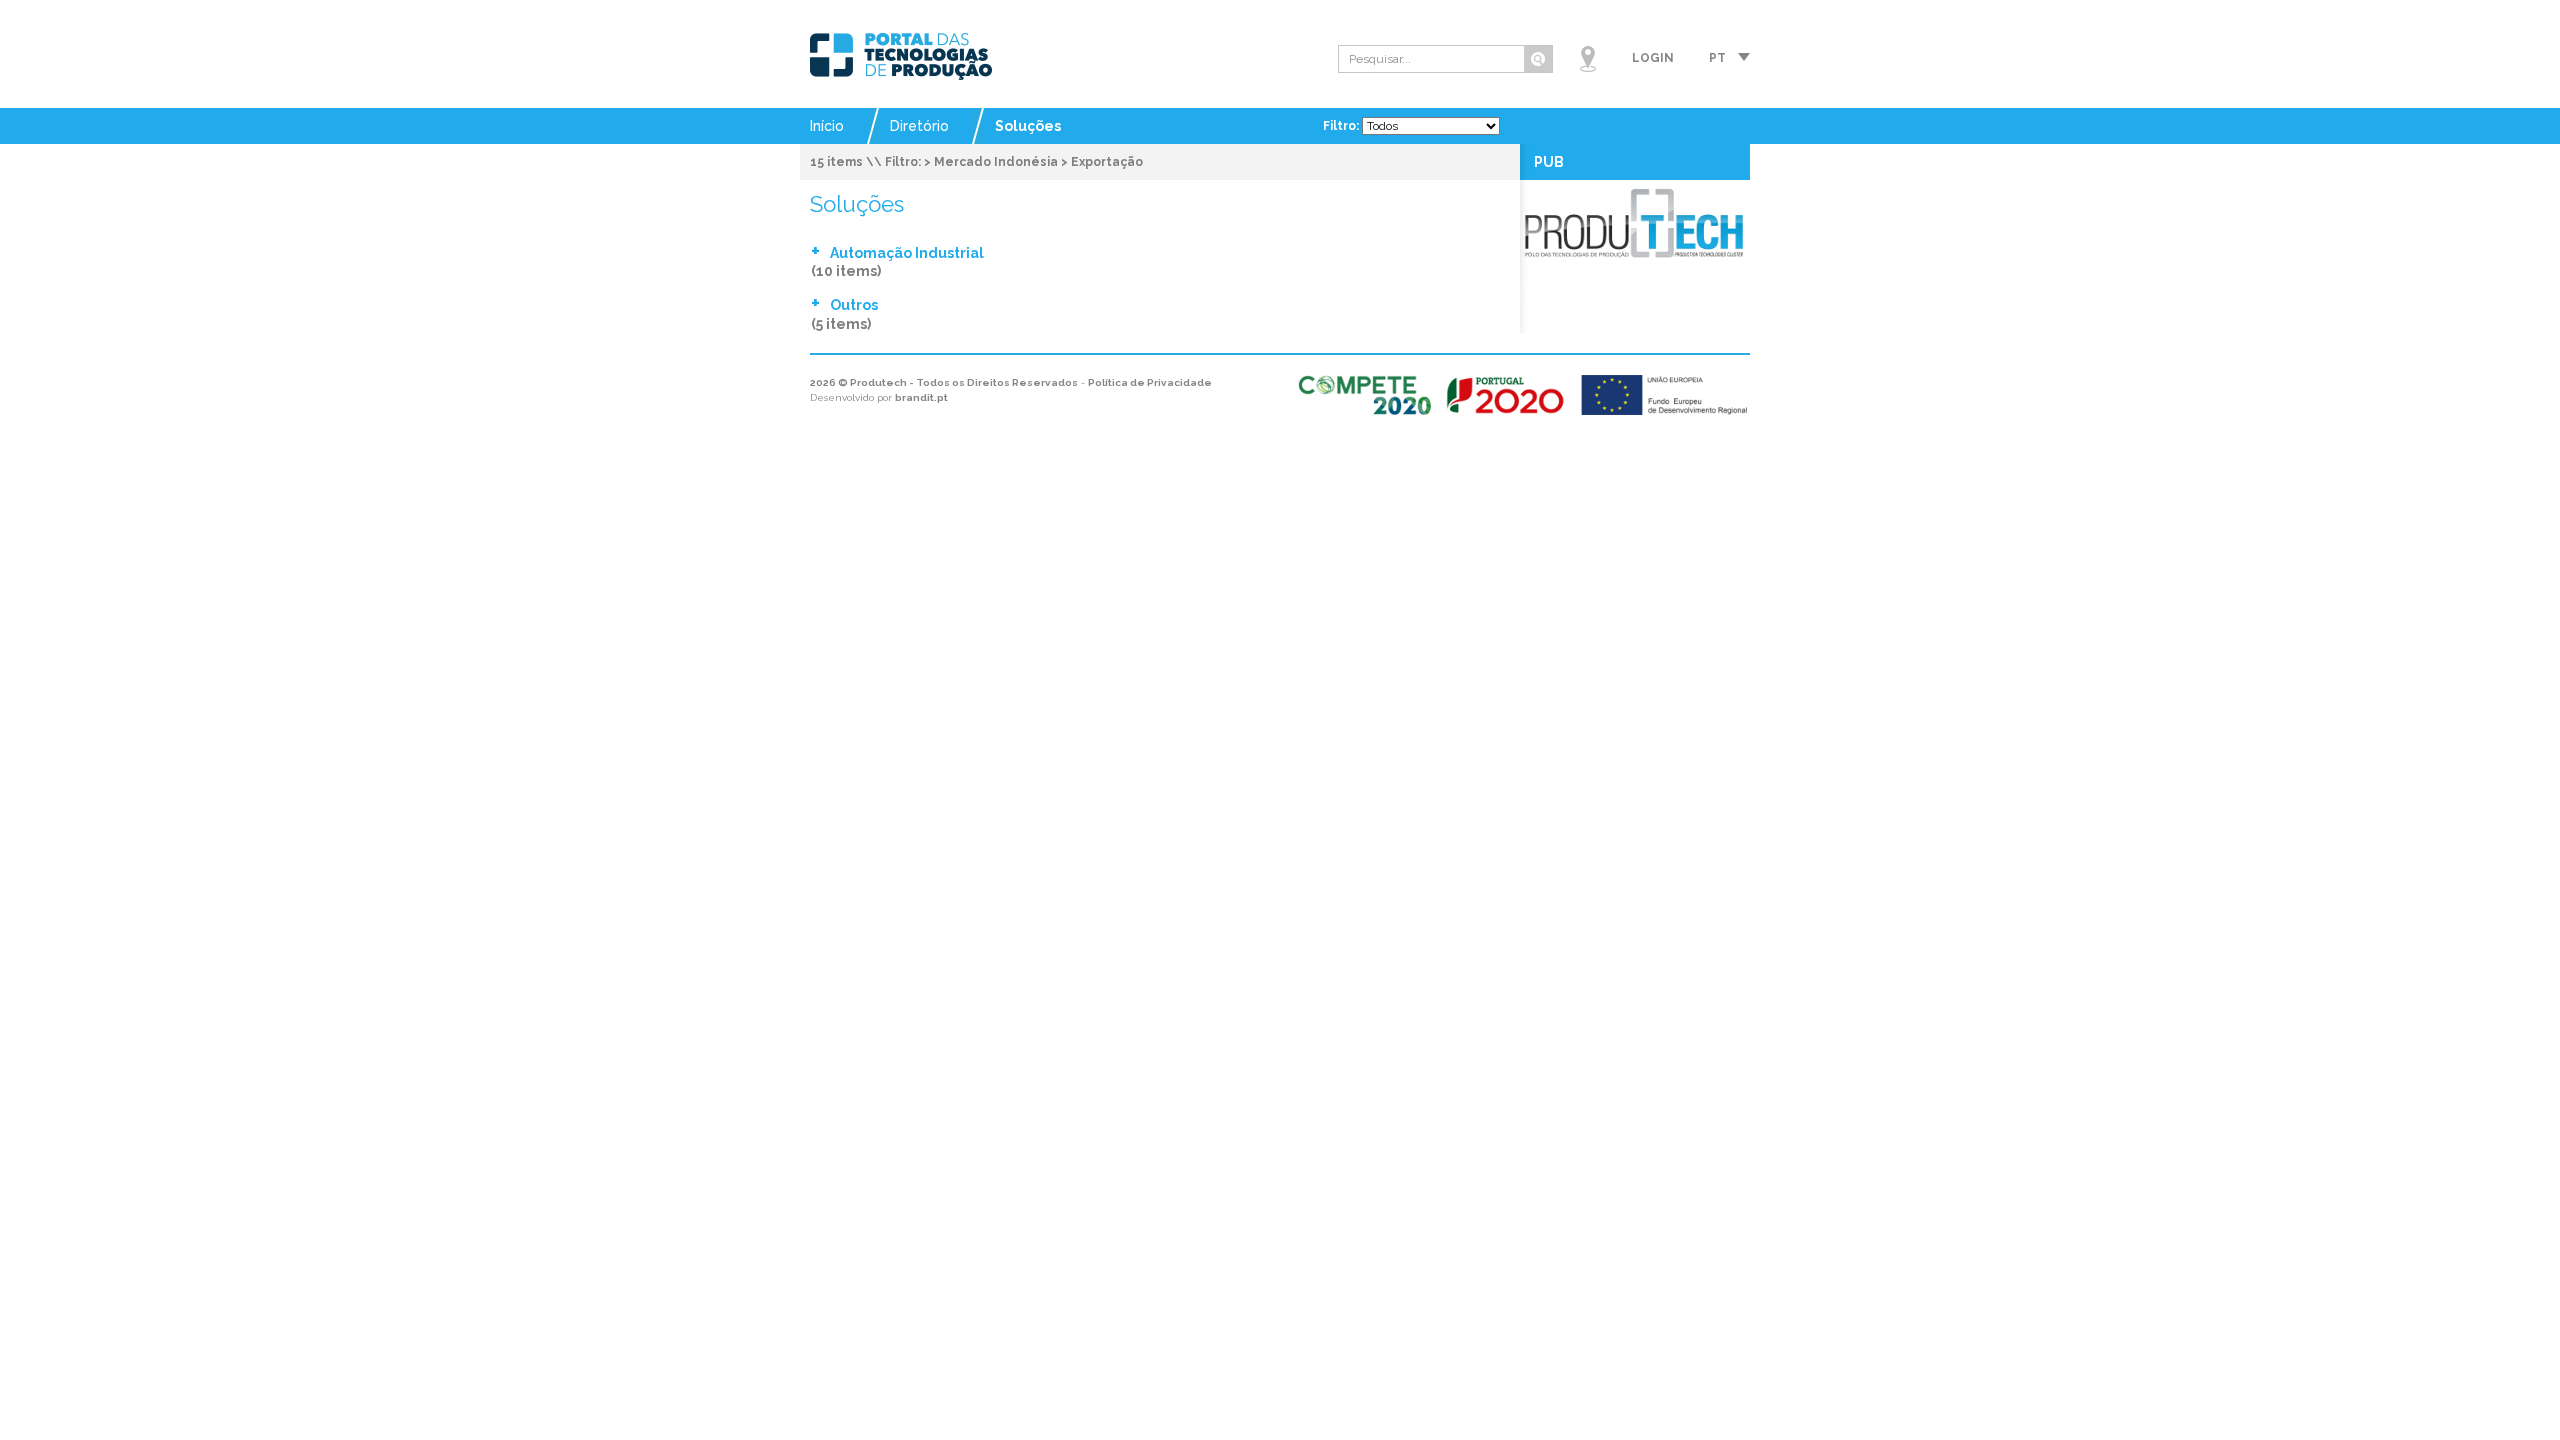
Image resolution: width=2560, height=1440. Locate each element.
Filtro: (1342, 126)
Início (827, 126)
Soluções (1028, 126)
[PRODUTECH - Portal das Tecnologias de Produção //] (901, 56)
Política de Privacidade (1150, 382)
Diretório (919, 126)
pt (1717, 58)
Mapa (1588, 59)
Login (1653, 58)
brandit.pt (921, 397)
